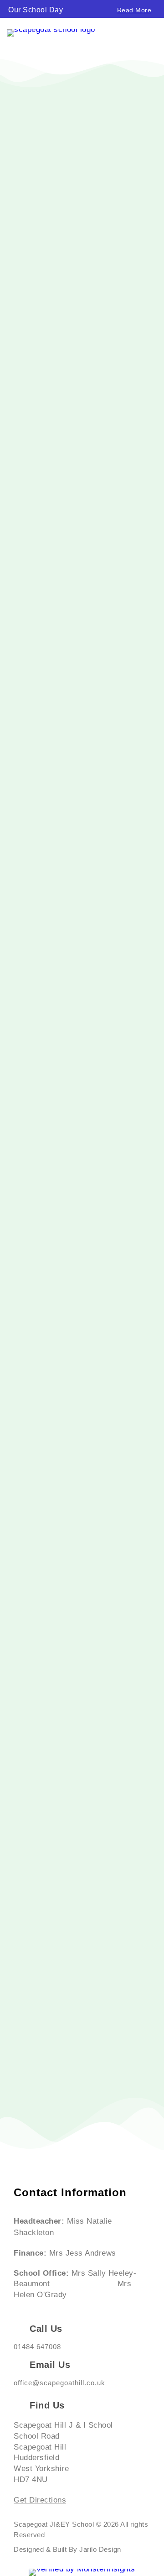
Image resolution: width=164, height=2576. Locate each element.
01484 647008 (37, 2347)
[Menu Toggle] (153, 37)
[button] (3, 7)
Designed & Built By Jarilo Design (67, 2549)
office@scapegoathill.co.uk (59, 2383)
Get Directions (40, 2500)
